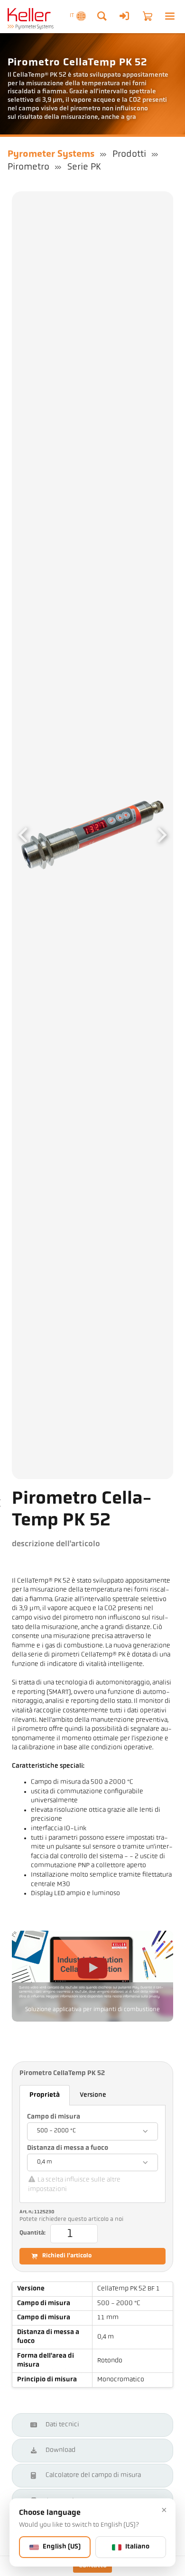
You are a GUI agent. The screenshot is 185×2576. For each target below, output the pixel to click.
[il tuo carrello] (148, 16)
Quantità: (32, 2233)
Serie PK (84, 167)
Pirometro (28, 167)
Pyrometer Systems (51, 154)
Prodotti (129, 154)
